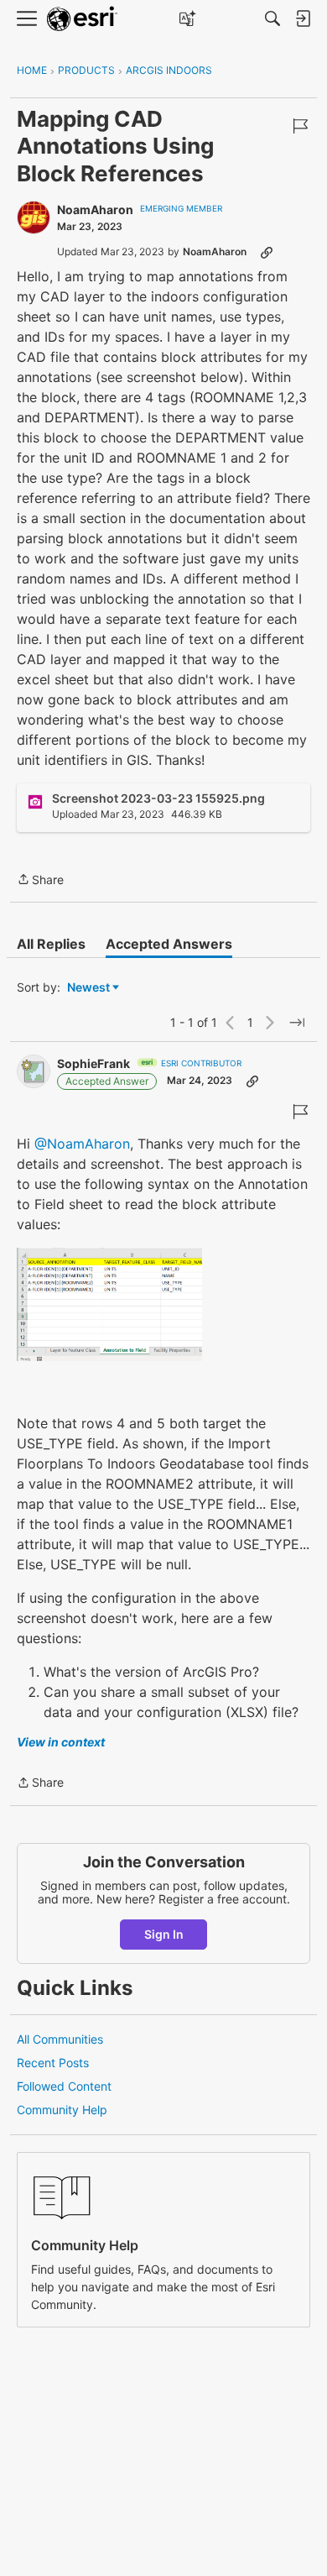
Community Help (62, 2110)
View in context (61, 1742)
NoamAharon (95, 209)
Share (40, 881)
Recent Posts (53, 2063)
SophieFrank (93, 1063)
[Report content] (300, 126)
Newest (88, 988)
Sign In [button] (164, 1934)
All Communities (60, 2039)
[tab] (51, 944)
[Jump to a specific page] (297, 1023)
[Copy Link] (267, 252)
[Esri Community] (82, 19)
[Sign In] (303, 18)
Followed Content (64, 2086)
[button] (109, 1304)
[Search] (272, 18)
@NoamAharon (82, 1144)
